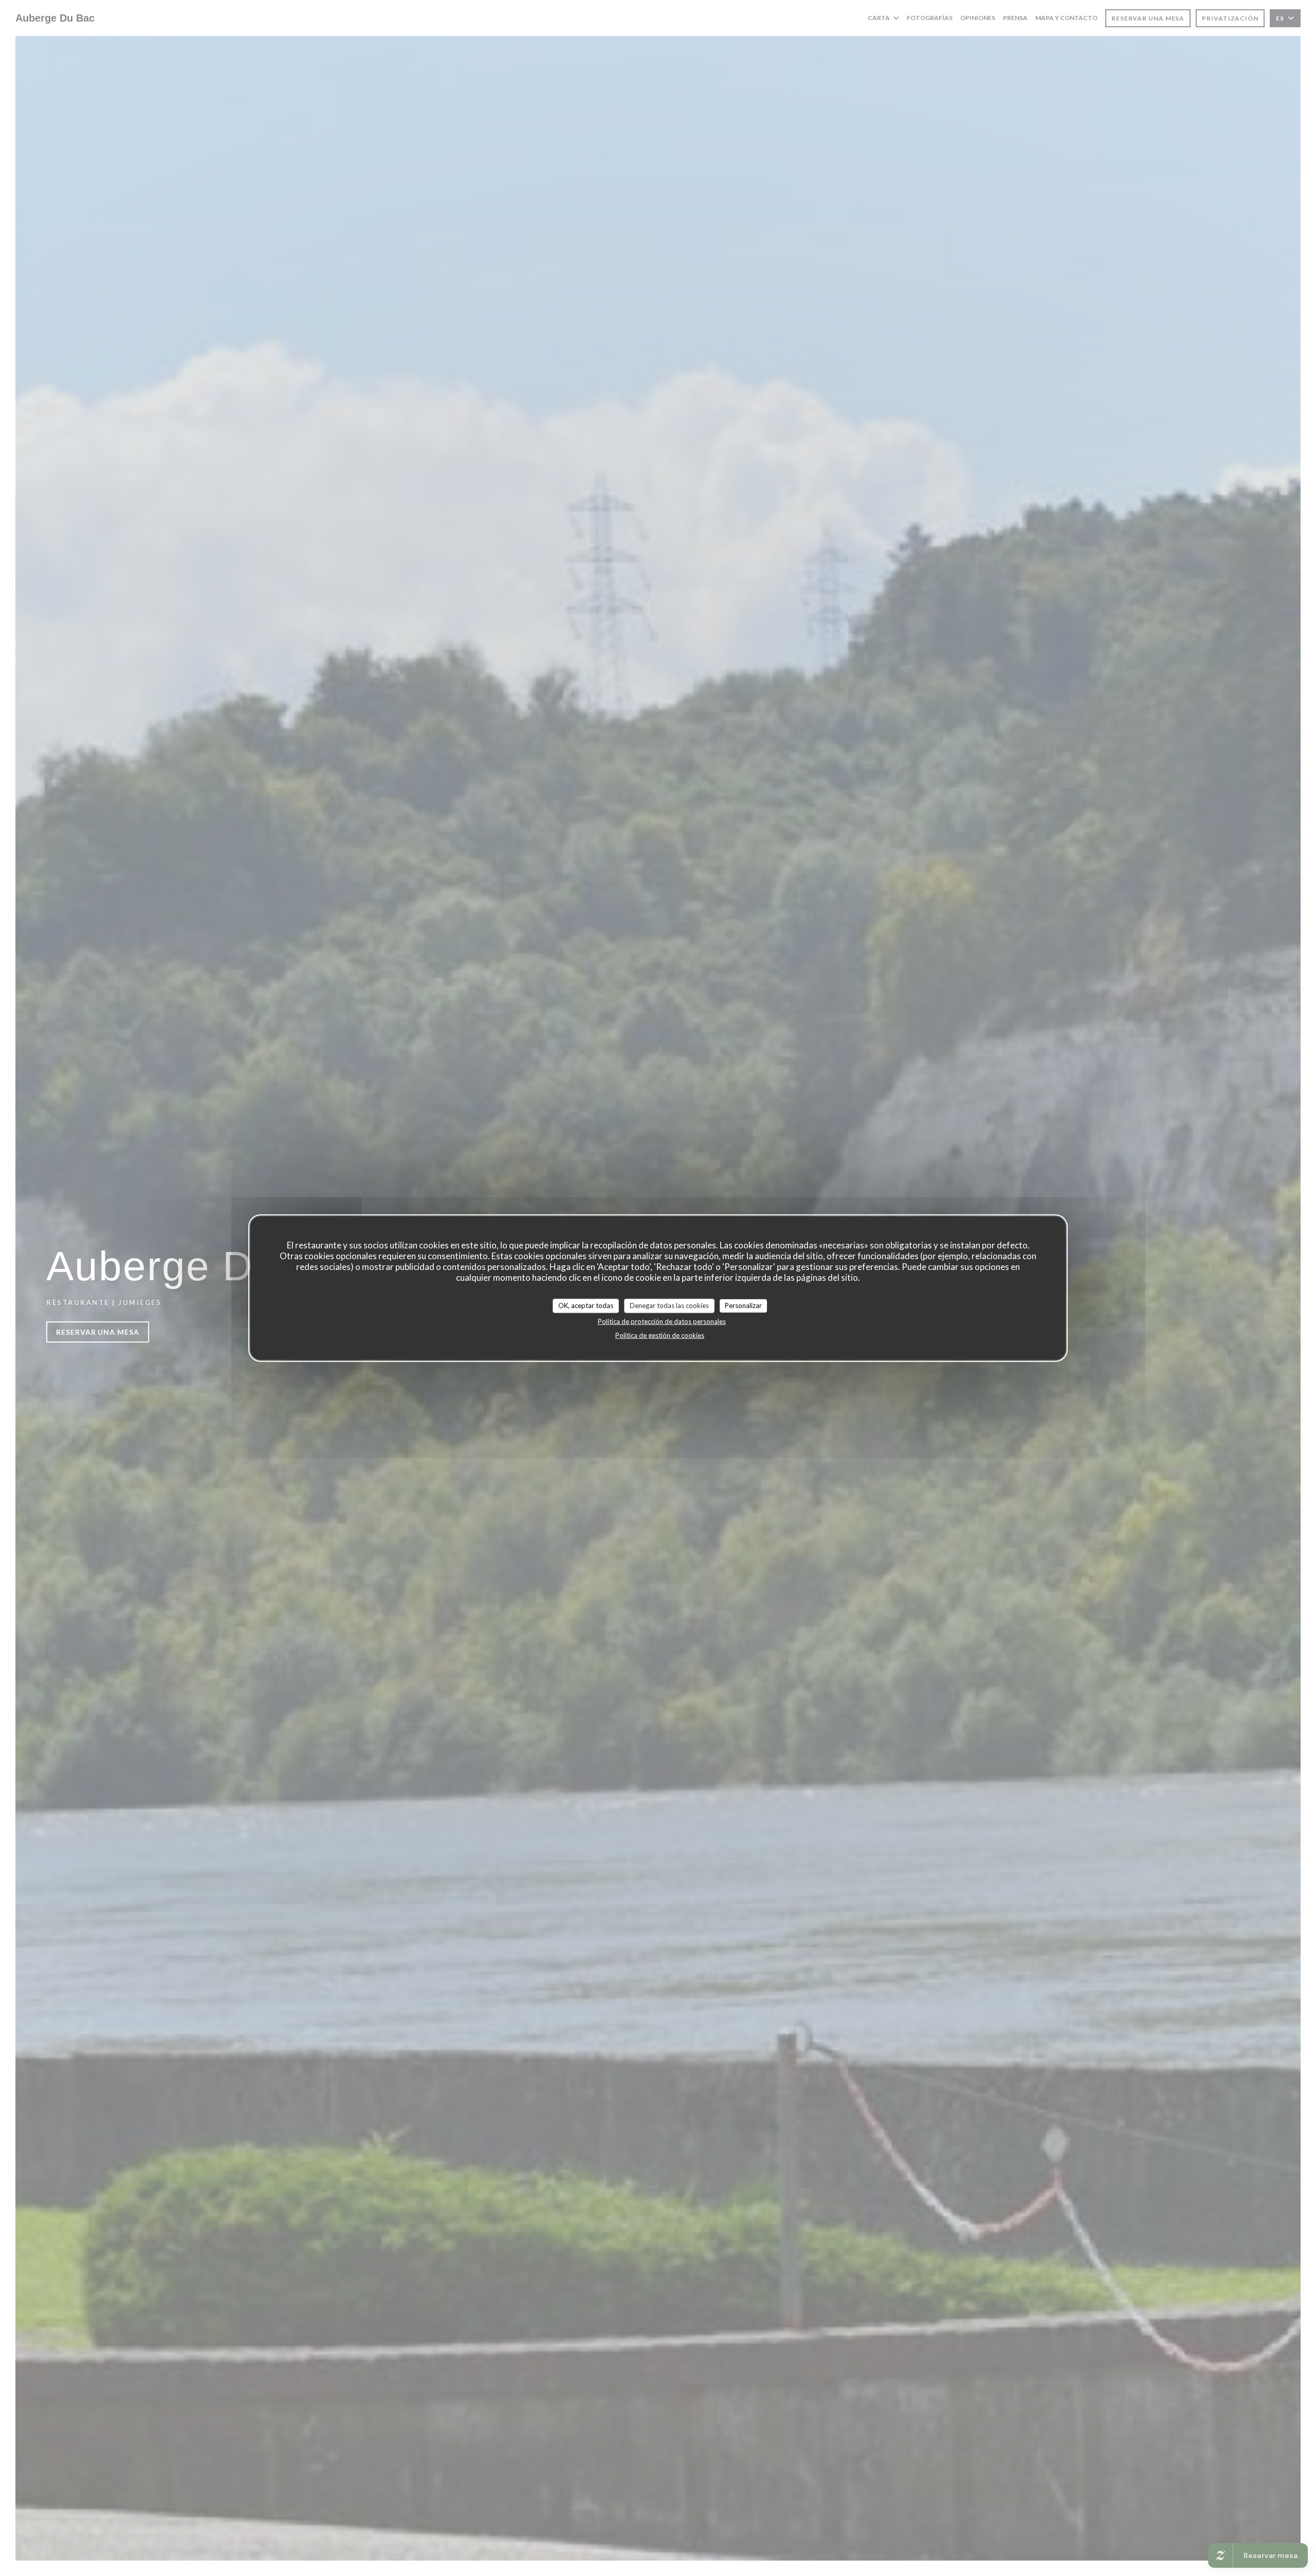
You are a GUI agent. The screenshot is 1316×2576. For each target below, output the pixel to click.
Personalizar (743, 1305)
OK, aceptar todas (586, 1305)
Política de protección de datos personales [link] (662, 1321)
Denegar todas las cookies (669, 1305)
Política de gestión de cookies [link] (660, 1335)
